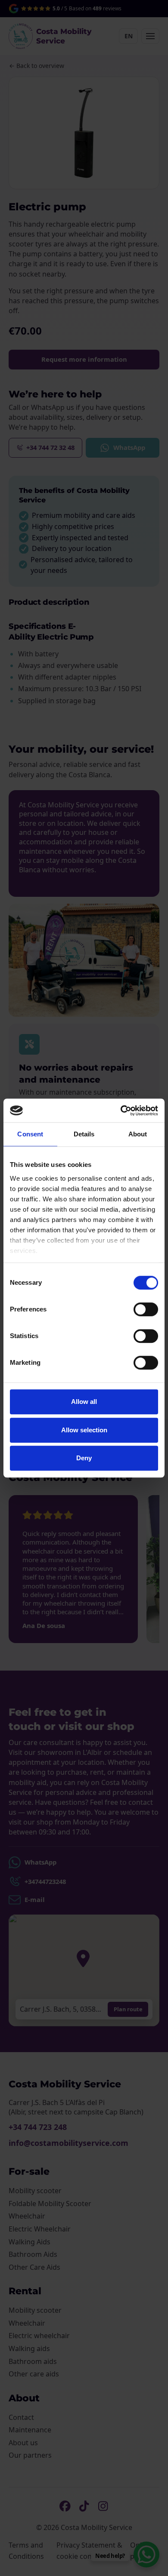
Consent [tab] (30, 1134)
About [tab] (138, 1134)
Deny (84, 1458)
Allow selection (84, 1430)
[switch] (146, 1309)
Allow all (84, 1402)
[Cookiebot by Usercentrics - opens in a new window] (121, 1111)
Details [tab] (84, 1134)
